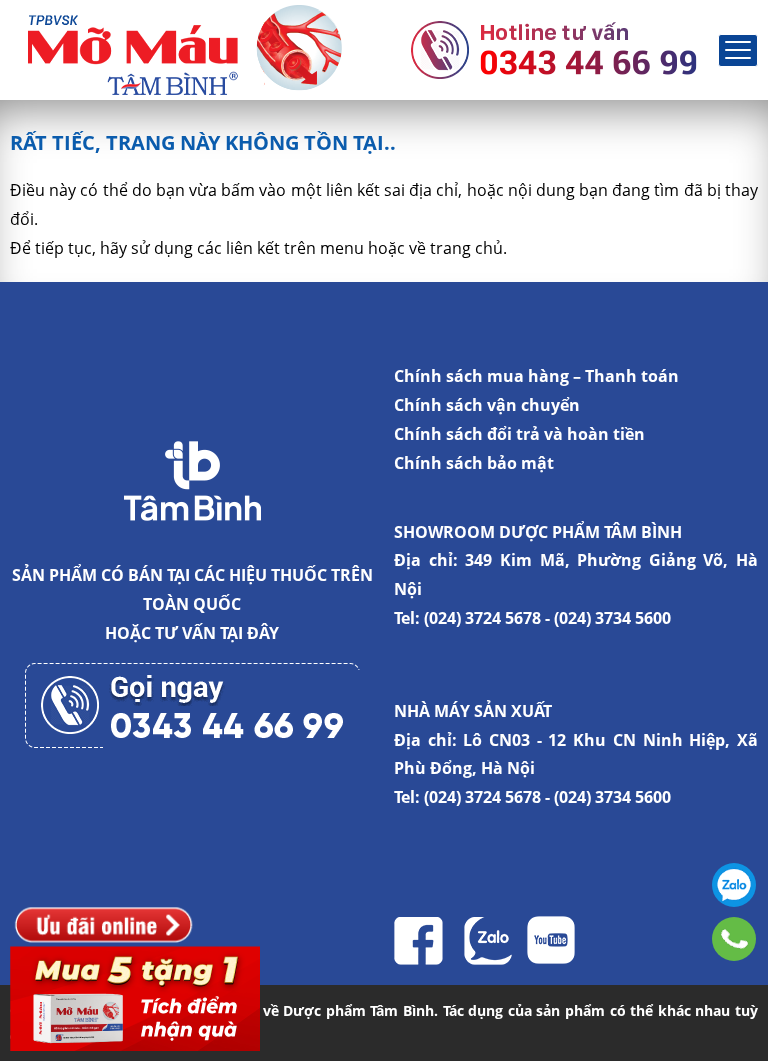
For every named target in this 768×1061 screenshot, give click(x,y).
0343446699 (734, 939)
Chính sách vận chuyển (487, 405)
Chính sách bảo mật (474, 463)
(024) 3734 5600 (612, 618)
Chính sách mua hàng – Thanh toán (536, 376)
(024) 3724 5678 (482, 618)
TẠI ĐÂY (249, 633)
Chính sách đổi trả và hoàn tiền (519, 434)
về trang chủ (456, 248)
